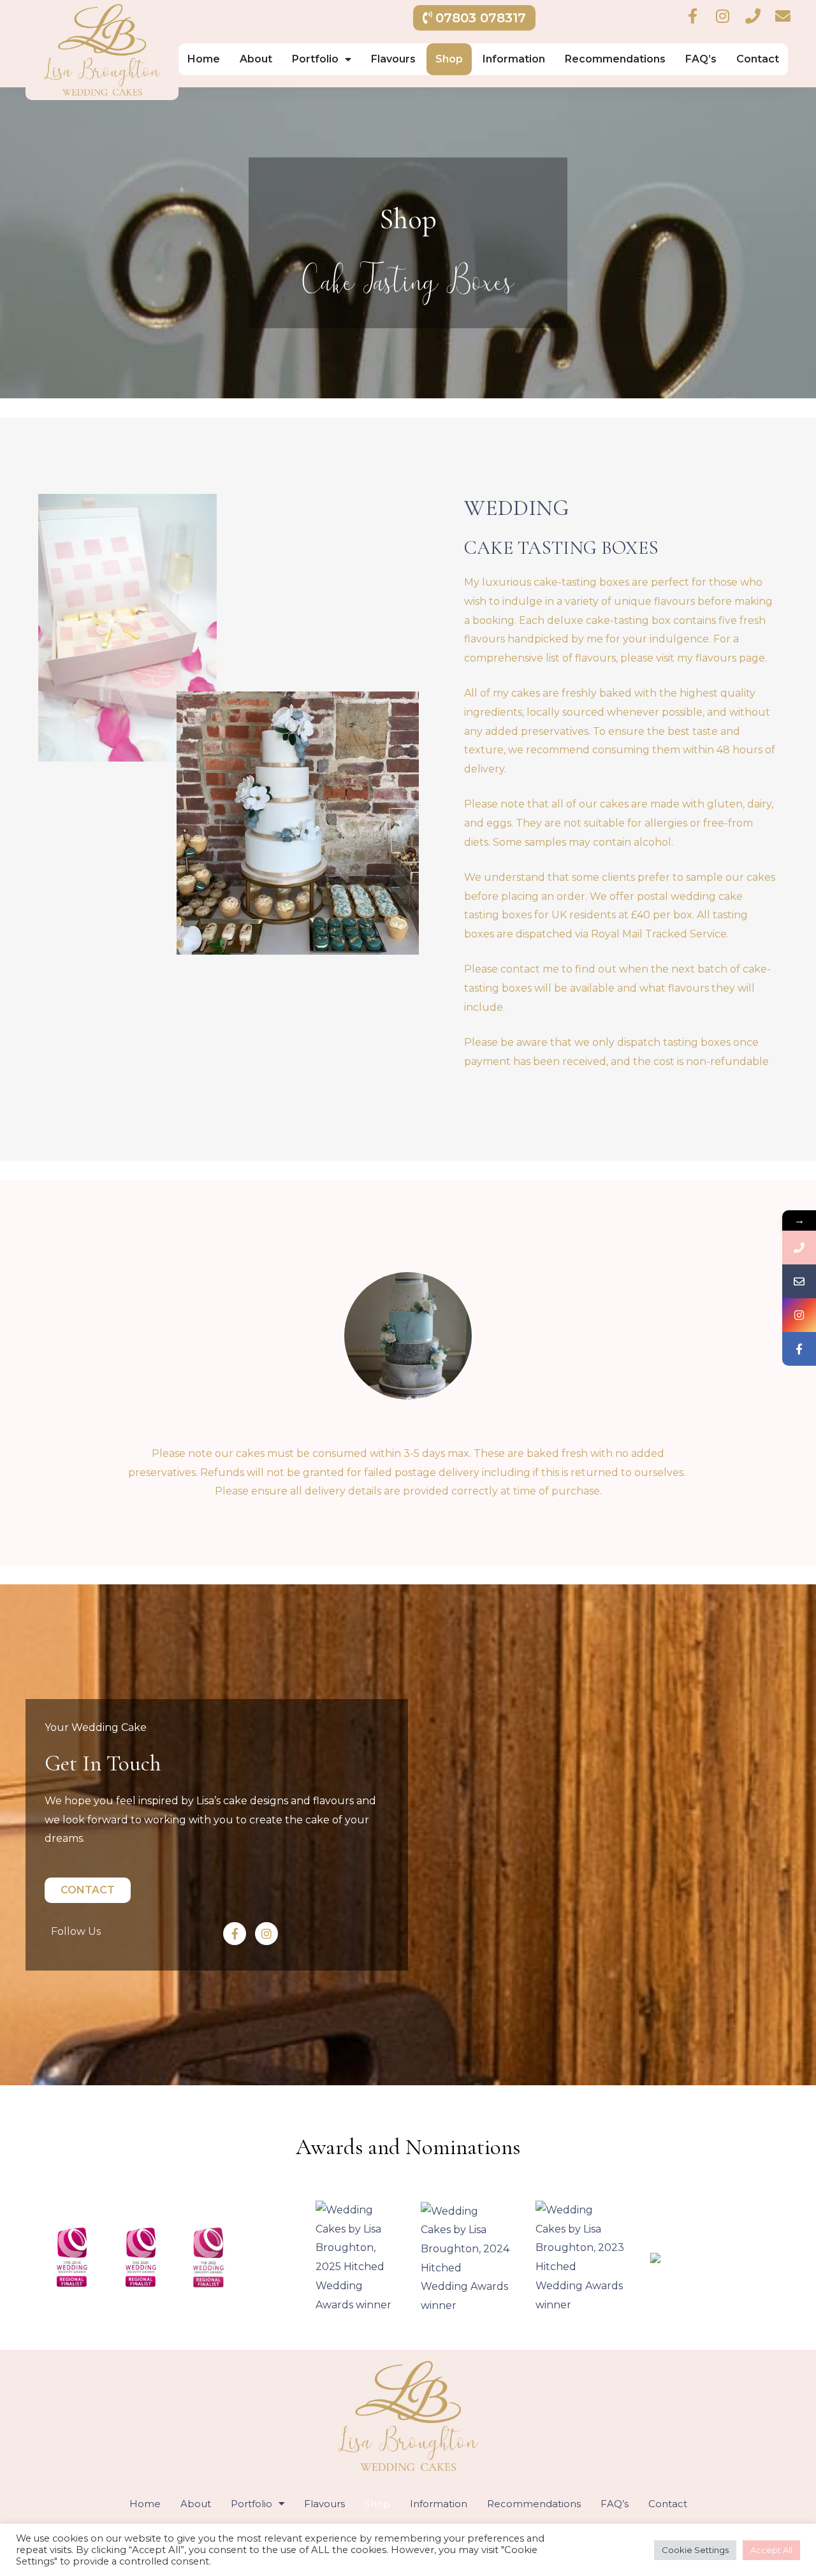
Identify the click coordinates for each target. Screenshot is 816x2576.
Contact (758, 59)
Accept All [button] (771, 2550)
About (256, 59)
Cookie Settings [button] (695, 2550)
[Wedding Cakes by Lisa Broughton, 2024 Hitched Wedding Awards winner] (465, 2258)
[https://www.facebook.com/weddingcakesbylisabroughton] (799, 1349)
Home (204, 59)
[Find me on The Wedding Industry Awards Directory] (655, 2257)
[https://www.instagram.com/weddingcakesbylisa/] (799, 1315)
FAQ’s (701, 59)
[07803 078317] (799, 1248)
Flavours (393, 59)
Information (514, 59)
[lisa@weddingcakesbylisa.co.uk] (799, 1281)
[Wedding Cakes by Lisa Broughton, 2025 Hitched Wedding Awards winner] (355, 2256)
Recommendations (615, 59)
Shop (449, 59)
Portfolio (315, 59)
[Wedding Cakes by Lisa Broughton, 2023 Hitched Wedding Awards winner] (580, 2256)
